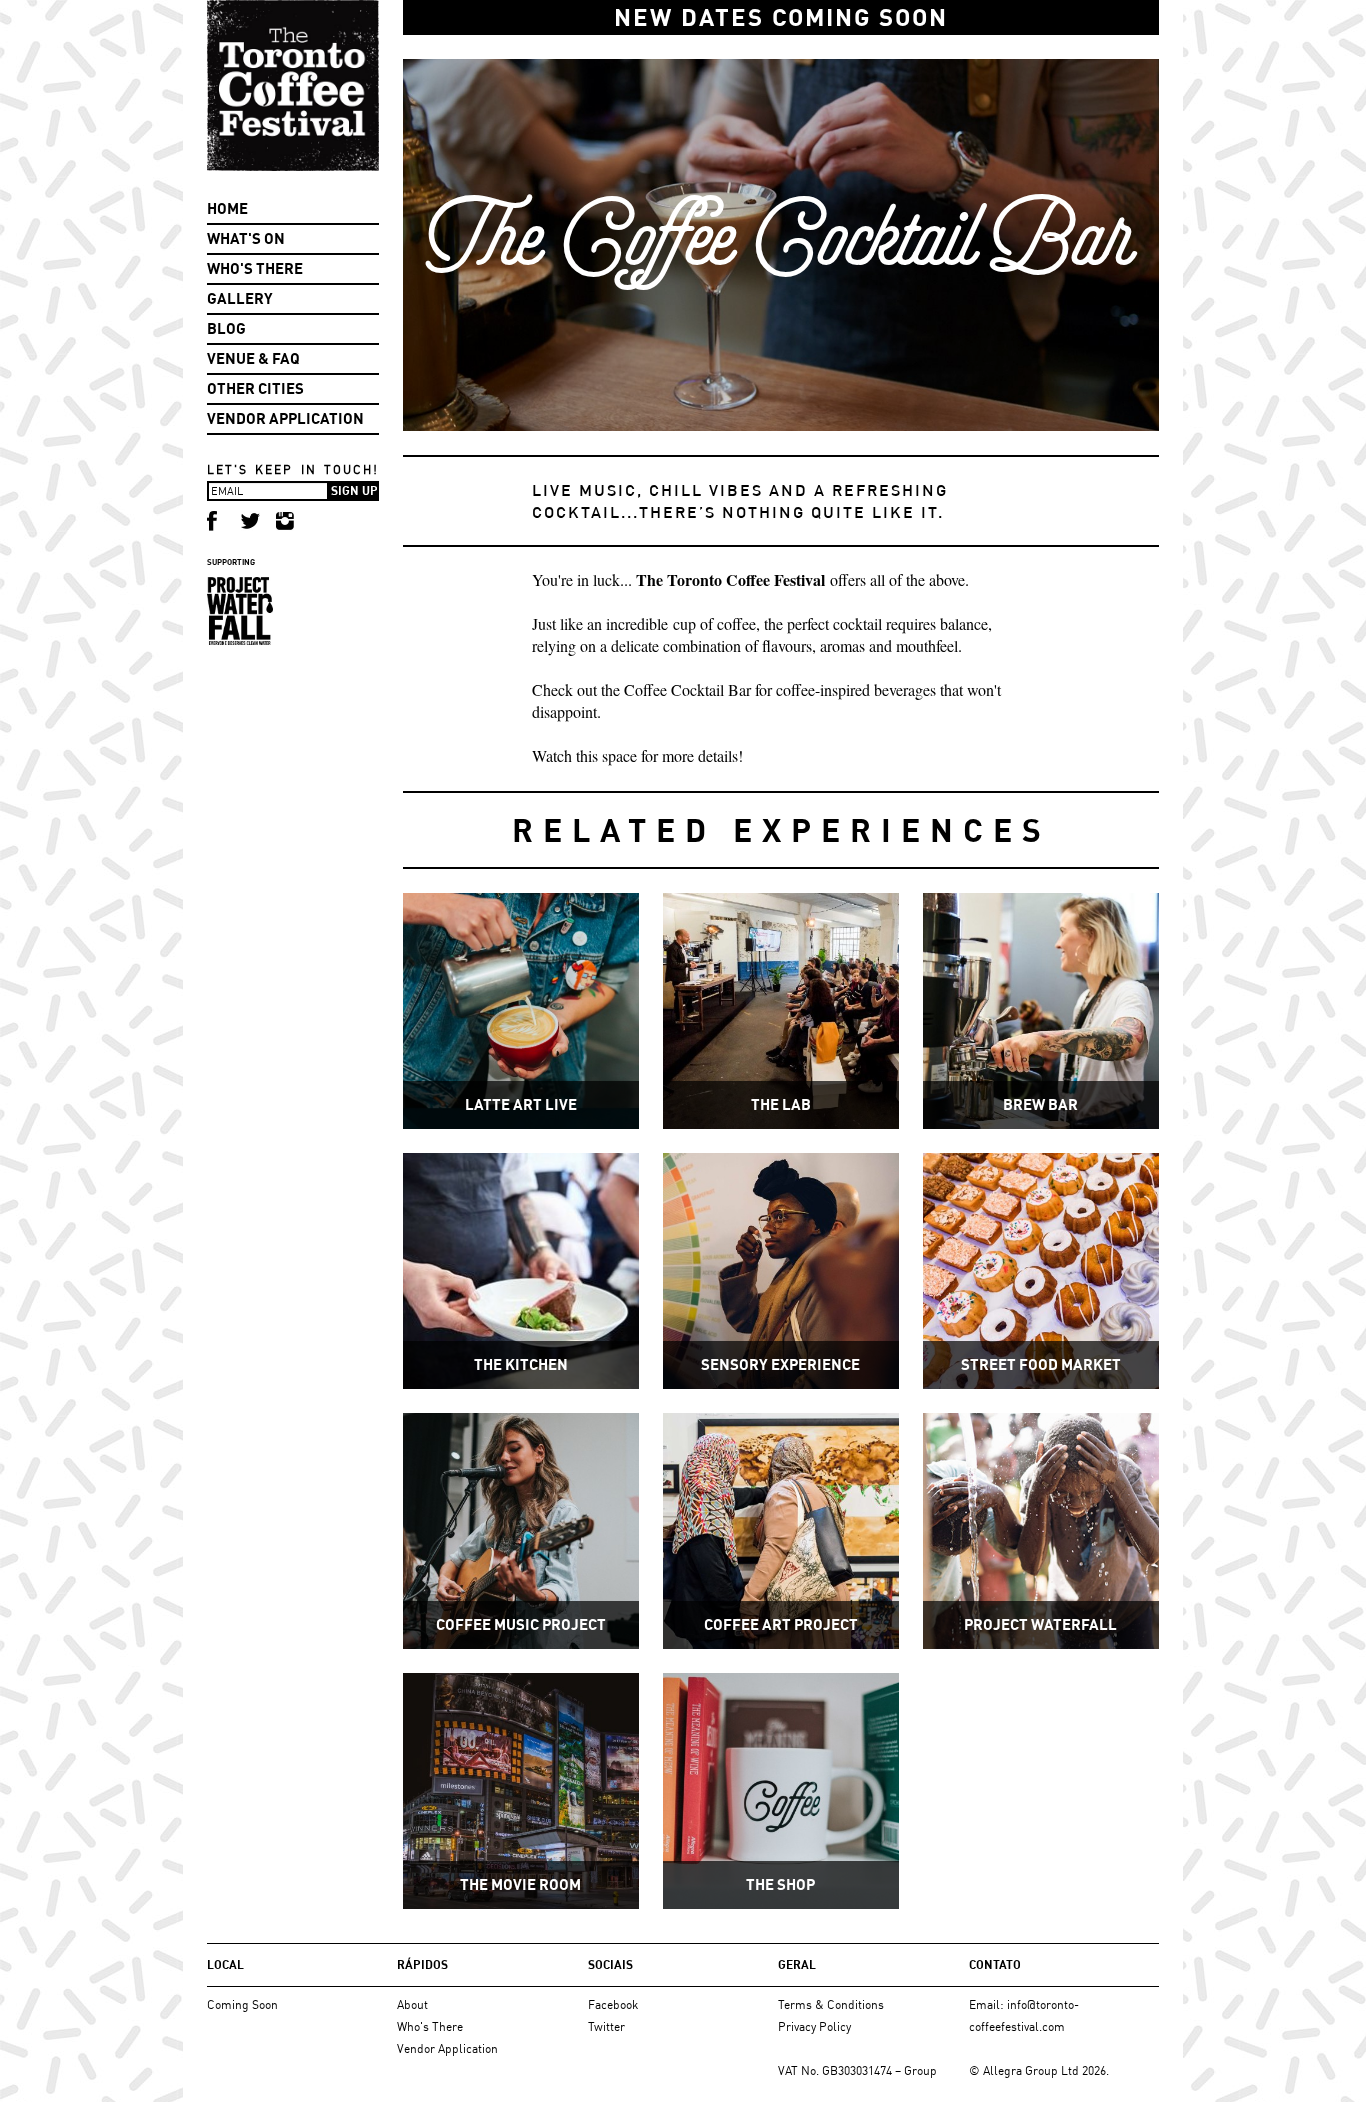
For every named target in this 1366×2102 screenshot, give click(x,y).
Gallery (240, 298)
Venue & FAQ (253, 358)
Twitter (606, 2026)
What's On (246, 238)
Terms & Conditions (831, 2004)
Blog (226, 328)
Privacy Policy (814, 2026)
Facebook (613, 2004)
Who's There (255, 268)
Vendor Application (285, 418)
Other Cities (255, 388)
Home (227, 208)
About (412, 2004)
